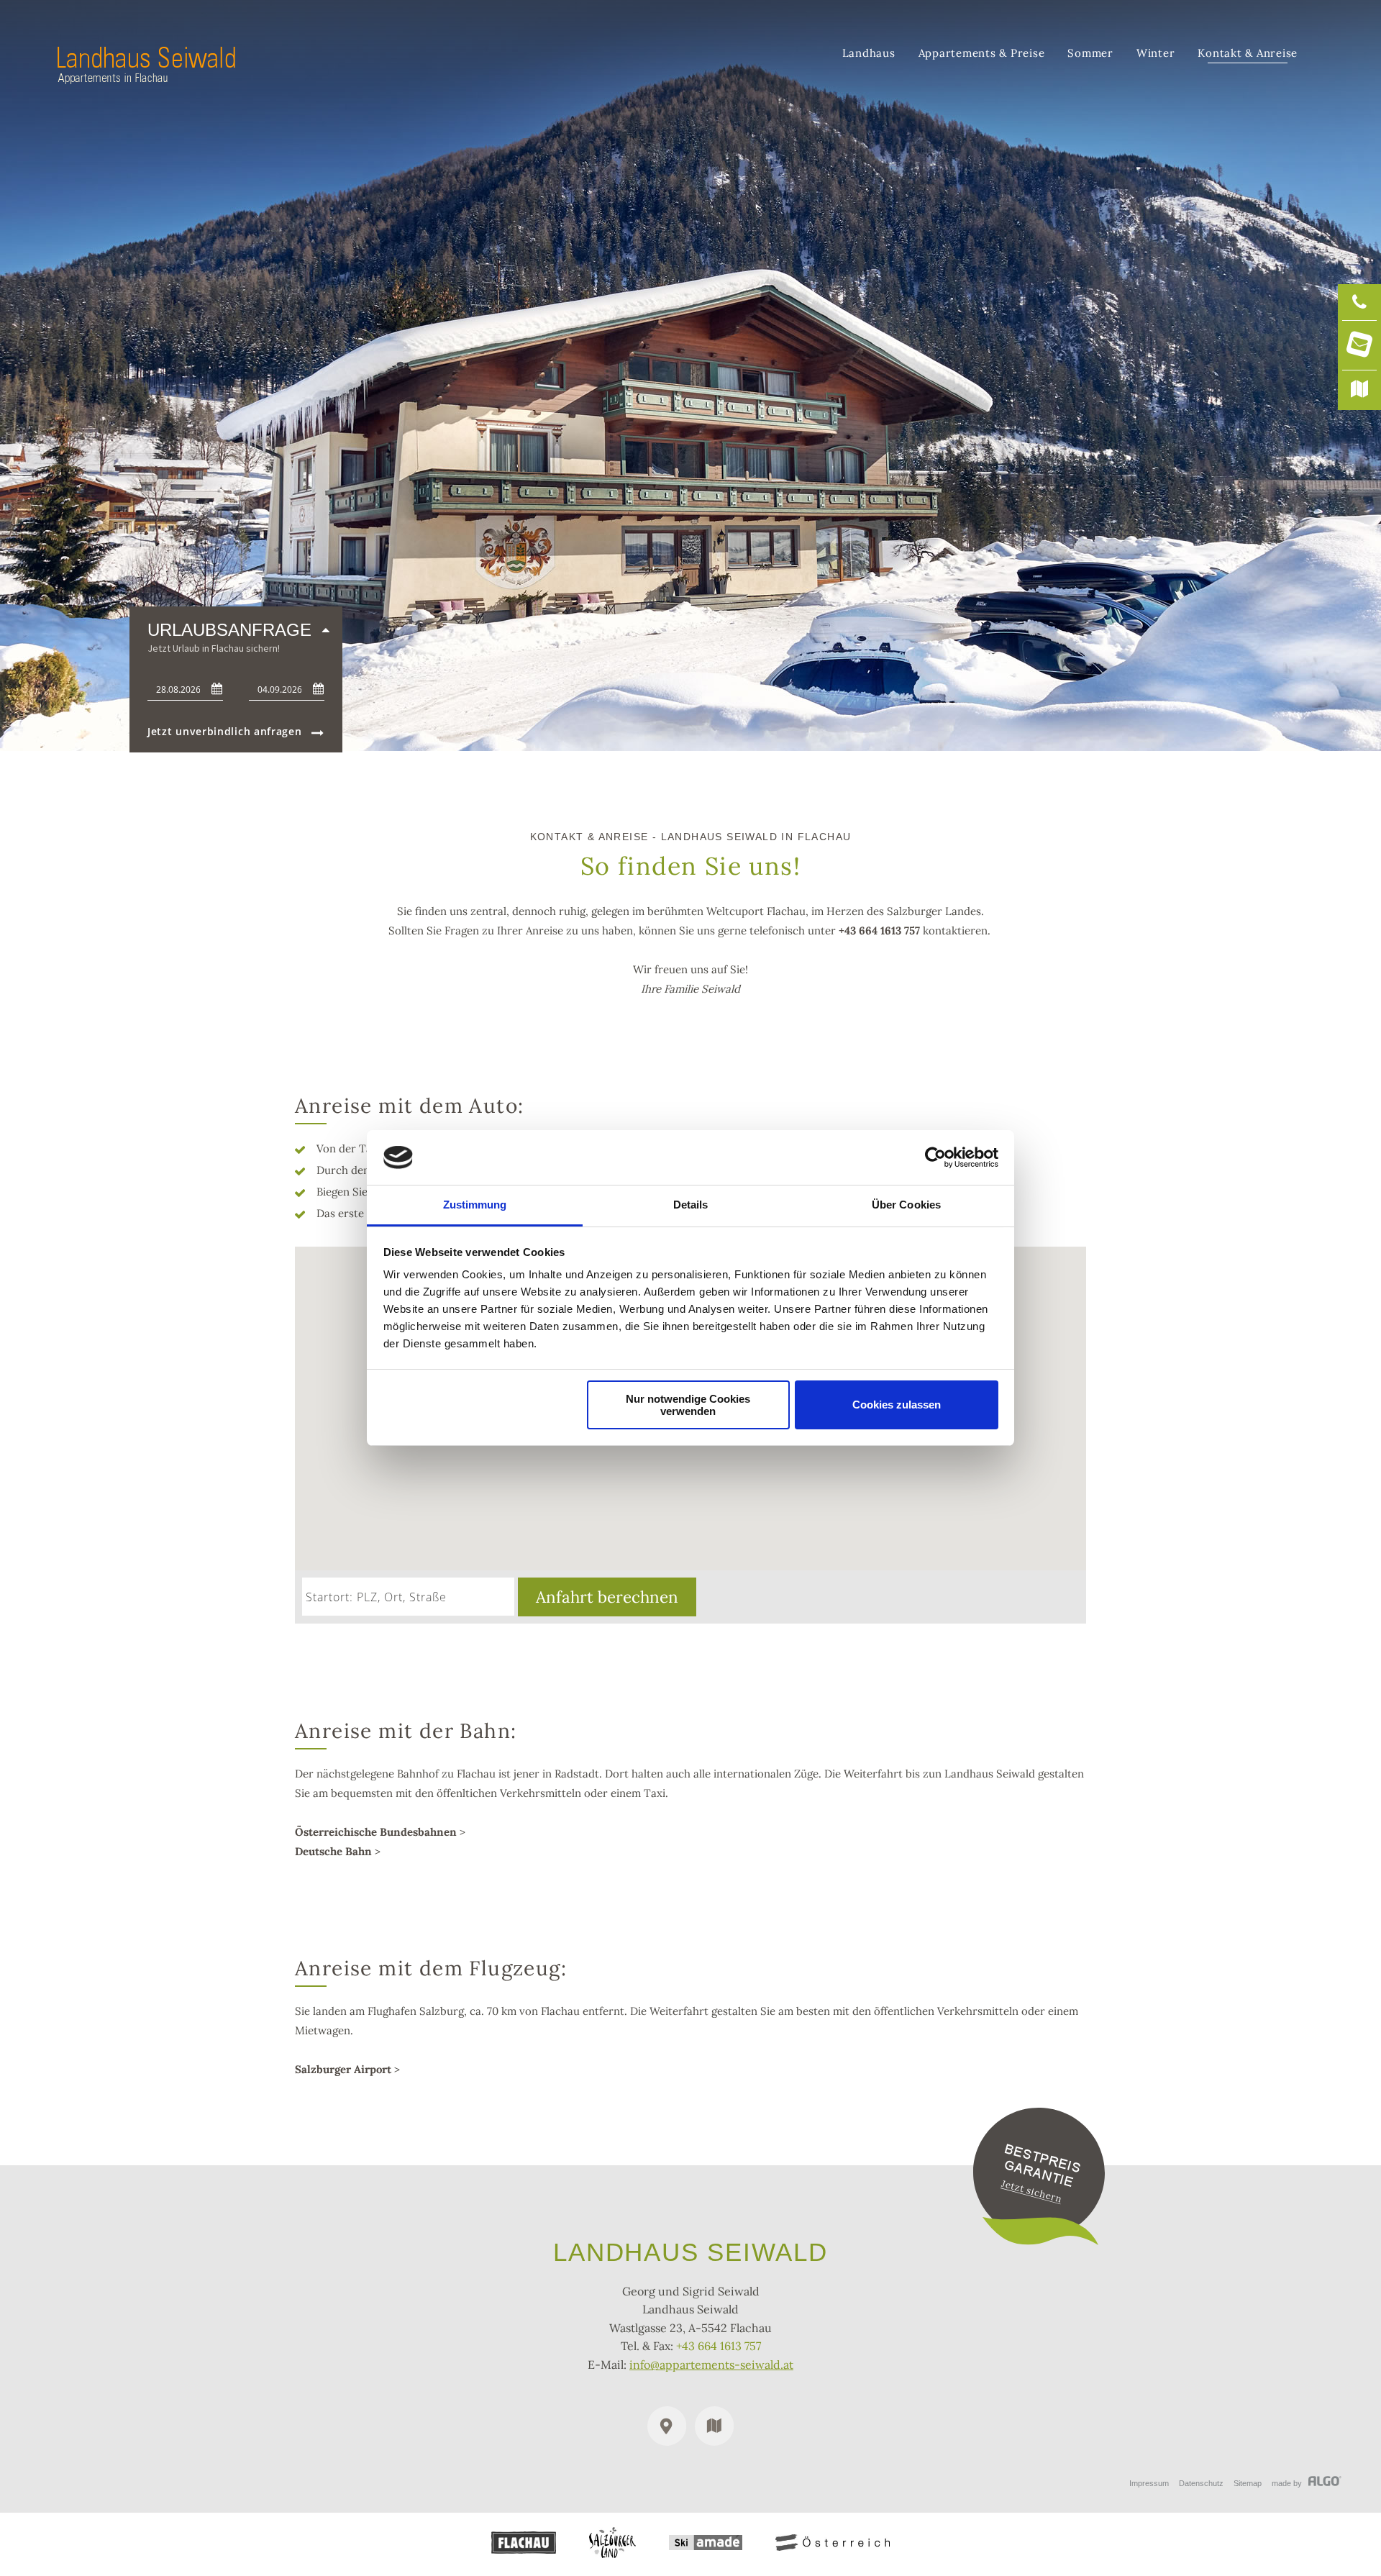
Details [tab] (691, 1205)
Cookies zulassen (897, 1405)
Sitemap (1248, 2483)
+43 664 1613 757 (879, 930)
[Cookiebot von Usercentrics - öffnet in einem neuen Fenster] (935, 1157)
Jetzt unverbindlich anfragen (225, 732)
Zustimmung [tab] (475, 1205)
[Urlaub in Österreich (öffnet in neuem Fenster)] (833, 2543)
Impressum (1149, 2483)
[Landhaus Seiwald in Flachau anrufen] (1359, 302)
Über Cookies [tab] (906, 1205)
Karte (667, 2426)
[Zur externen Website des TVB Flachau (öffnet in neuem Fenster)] (524, 2543)
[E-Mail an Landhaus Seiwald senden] (1359, 346)
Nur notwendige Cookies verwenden (688, 1405)
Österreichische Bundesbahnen (376, 1832)
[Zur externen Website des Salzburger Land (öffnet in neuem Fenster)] (612, 2543)
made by (1288, 2483)
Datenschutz (1201, 2483)
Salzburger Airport (343, 2069)
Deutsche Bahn (335, 1851)
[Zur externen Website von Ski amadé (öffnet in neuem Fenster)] (706, 2543)
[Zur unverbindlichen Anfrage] (1039, 2241)
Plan (714, 2426)
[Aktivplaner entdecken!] (1359, 390)
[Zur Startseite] (146, 80)
